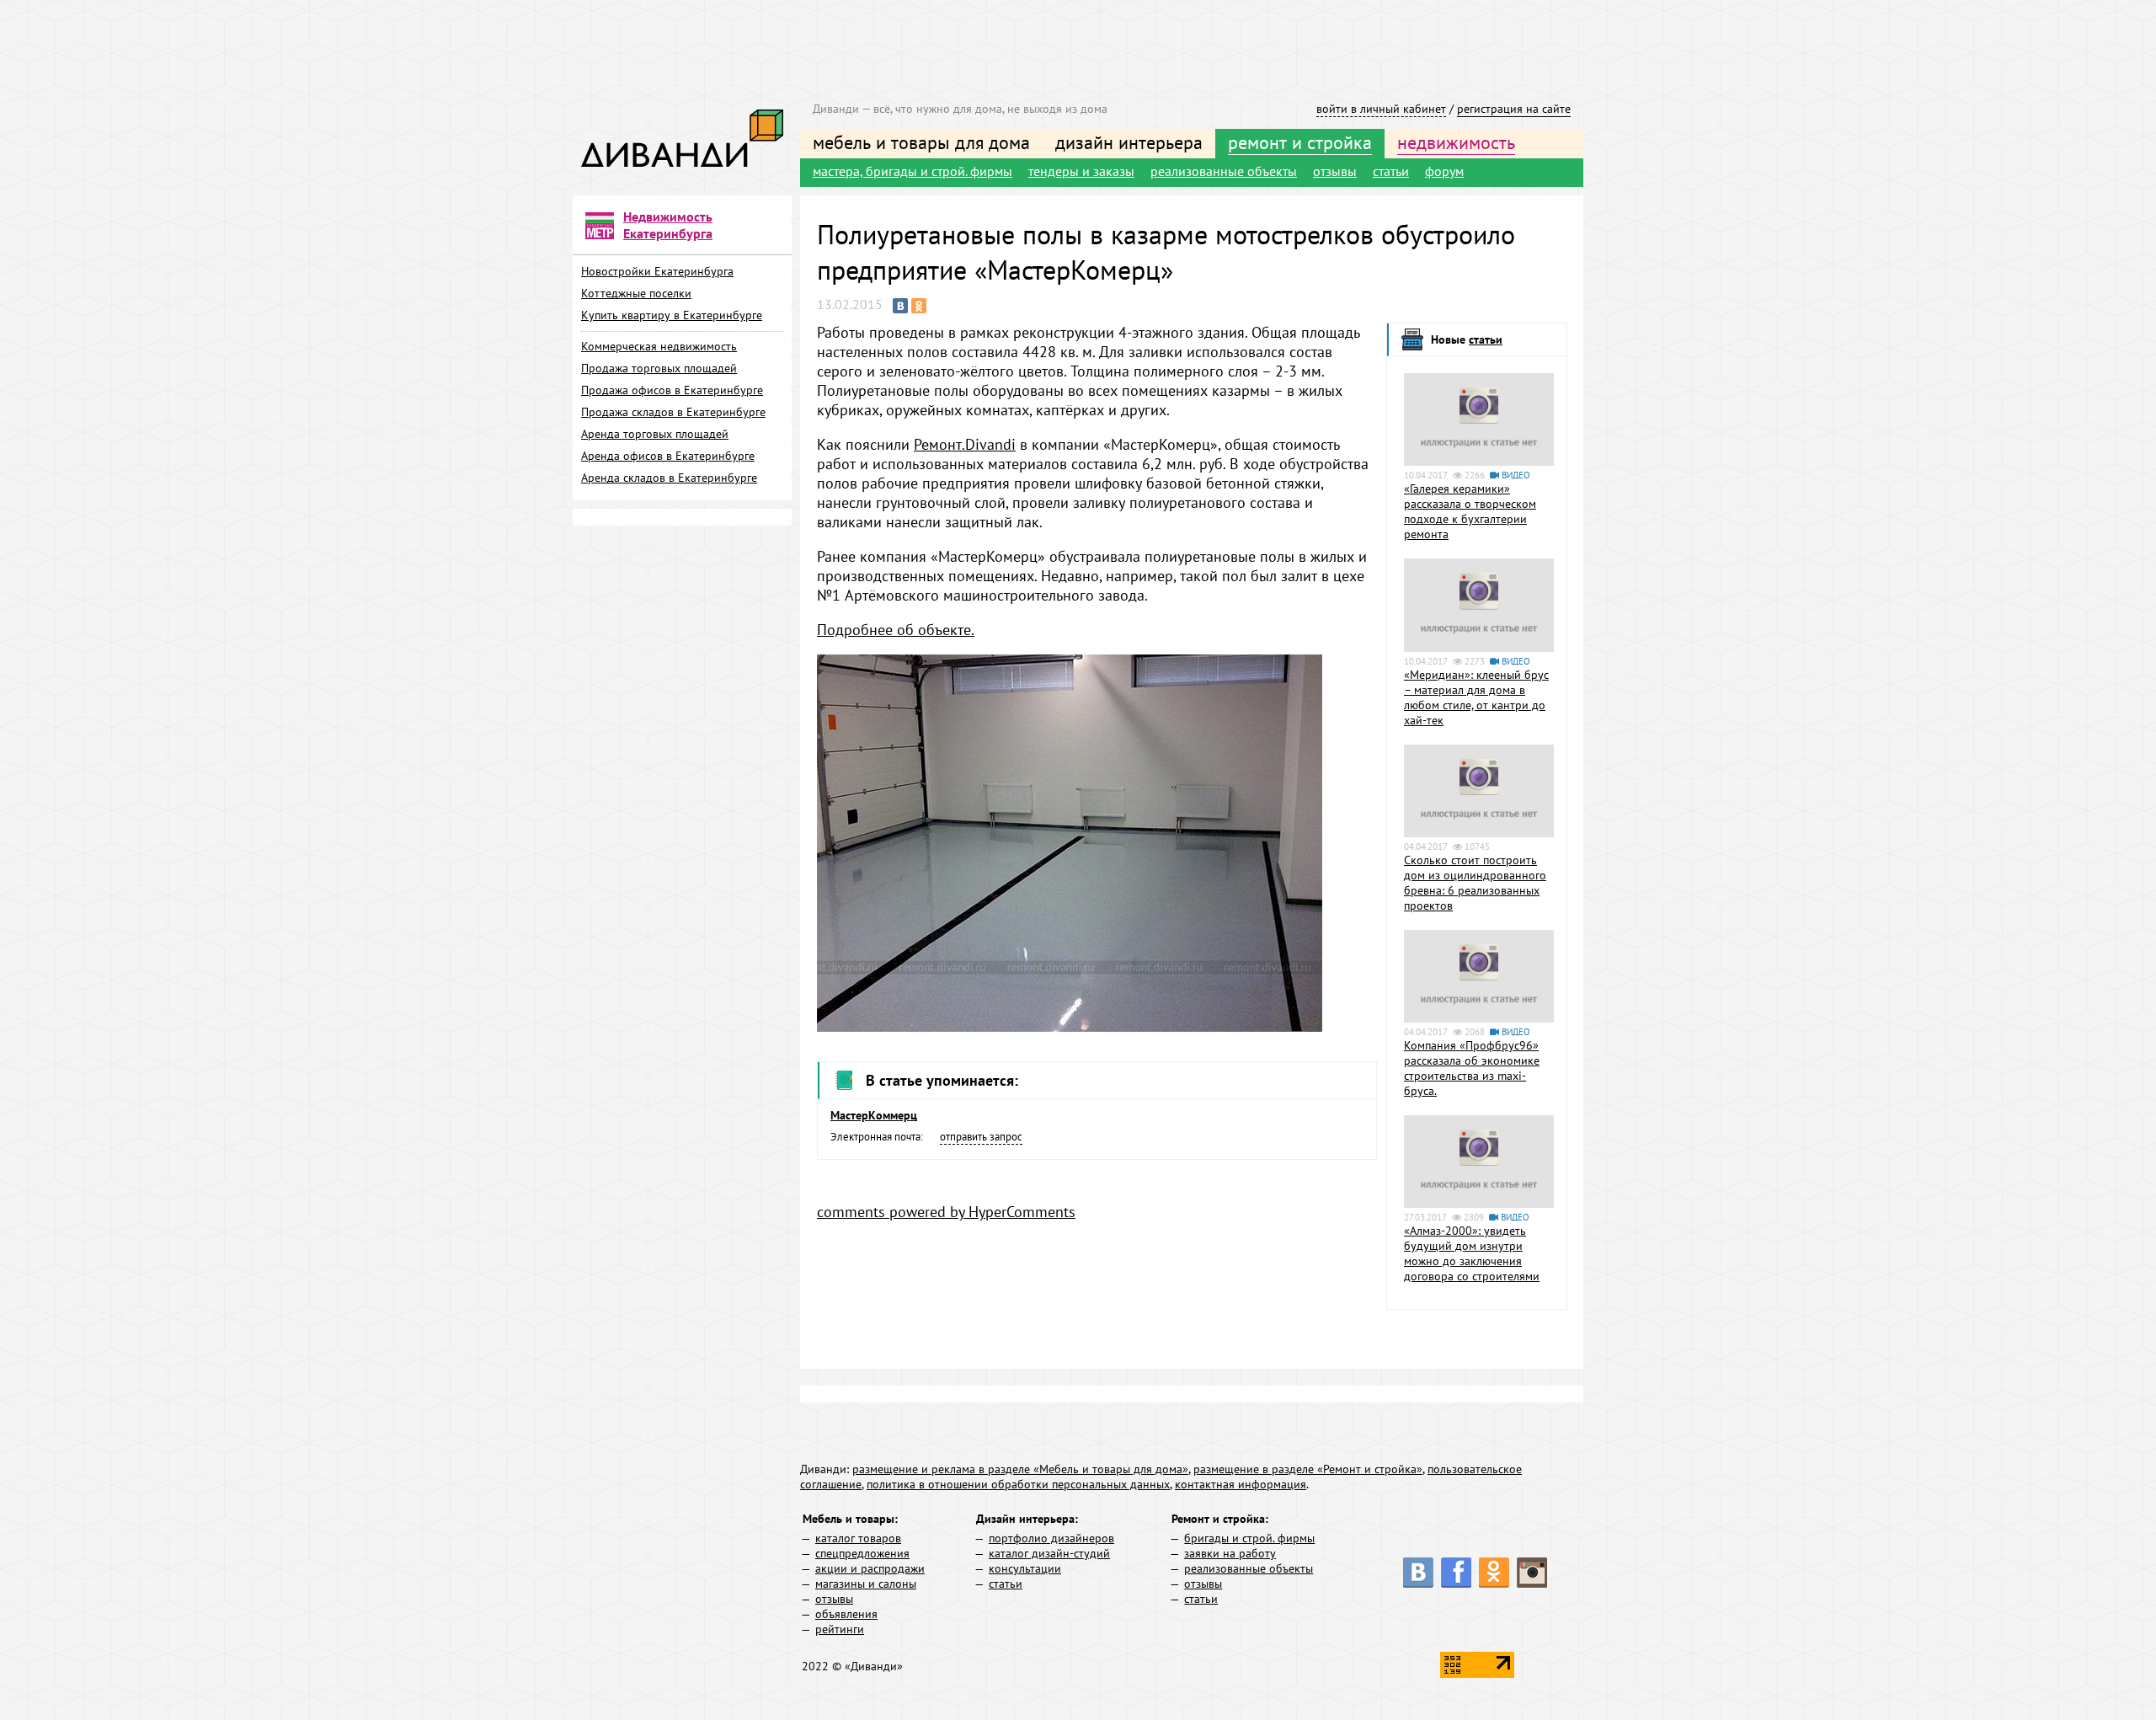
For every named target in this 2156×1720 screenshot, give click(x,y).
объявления (846, 1614)
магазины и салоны (866, 1584)
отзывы (1335, 171)
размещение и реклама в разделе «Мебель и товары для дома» (1020, 1469)
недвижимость (1456, 142)
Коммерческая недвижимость (659, 346)
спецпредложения (862, 1553)
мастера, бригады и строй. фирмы (913, 171)
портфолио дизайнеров (1051, 1538)
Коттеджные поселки (636, 293)
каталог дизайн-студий (1049, 1553)
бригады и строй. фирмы (1249, 1538)
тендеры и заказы (1081, 171)
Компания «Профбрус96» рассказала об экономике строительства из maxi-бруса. (1472, 1068)
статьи (1391, 171)
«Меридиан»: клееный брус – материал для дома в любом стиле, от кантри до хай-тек (1476, 697)
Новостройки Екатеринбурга (657, 271)
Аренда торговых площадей (655, 434)
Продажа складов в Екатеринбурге (673, 412)
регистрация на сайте (1514, 109)
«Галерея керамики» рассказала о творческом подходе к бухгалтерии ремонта (1470, 511)
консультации (1025, 1568)
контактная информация (1241, 1484)
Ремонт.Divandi (965, 444)
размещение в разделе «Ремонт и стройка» (1308, 1469)
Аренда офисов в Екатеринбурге (668, 456)
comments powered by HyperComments (946, 1212)
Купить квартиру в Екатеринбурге (672, 315)
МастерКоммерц (874, 1115)
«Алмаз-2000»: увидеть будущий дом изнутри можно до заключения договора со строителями (1472, 1253)
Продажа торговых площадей (659, 368)
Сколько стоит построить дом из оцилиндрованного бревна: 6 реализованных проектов (1475, 883)
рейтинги (840, 1629)
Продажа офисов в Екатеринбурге (672, 390)
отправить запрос (981, 1137)
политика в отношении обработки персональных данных (1018, 1484)
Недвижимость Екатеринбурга (668, 225)
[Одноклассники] (919, 306)
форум (1444, 171)
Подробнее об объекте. (896, 630)
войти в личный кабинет (1381, 109)
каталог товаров (858, 1538)
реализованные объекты (1224, 171)
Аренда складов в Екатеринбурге (669, 478)
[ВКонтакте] (900, 306)
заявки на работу (1230, 1553)
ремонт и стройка (1300, 142)
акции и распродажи (870, 1568)
